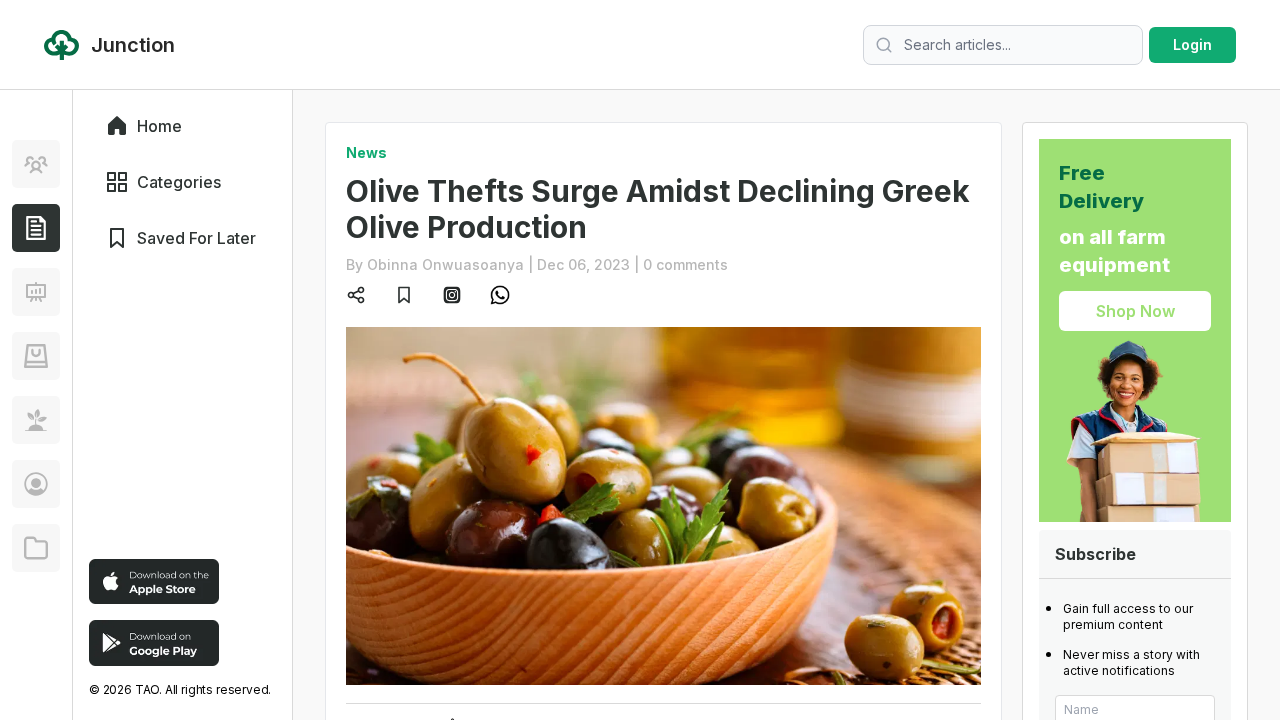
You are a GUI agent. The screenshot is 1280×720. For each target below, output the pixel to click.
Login (1192, 44)
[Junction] (36, 228)
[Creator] (36, 484)
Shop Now (1135, 311)
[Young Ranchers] (36, 292)
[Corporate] (36, 548)
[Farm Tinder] (36, 356)
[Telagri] (36, 420)
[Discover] (36, 164)
